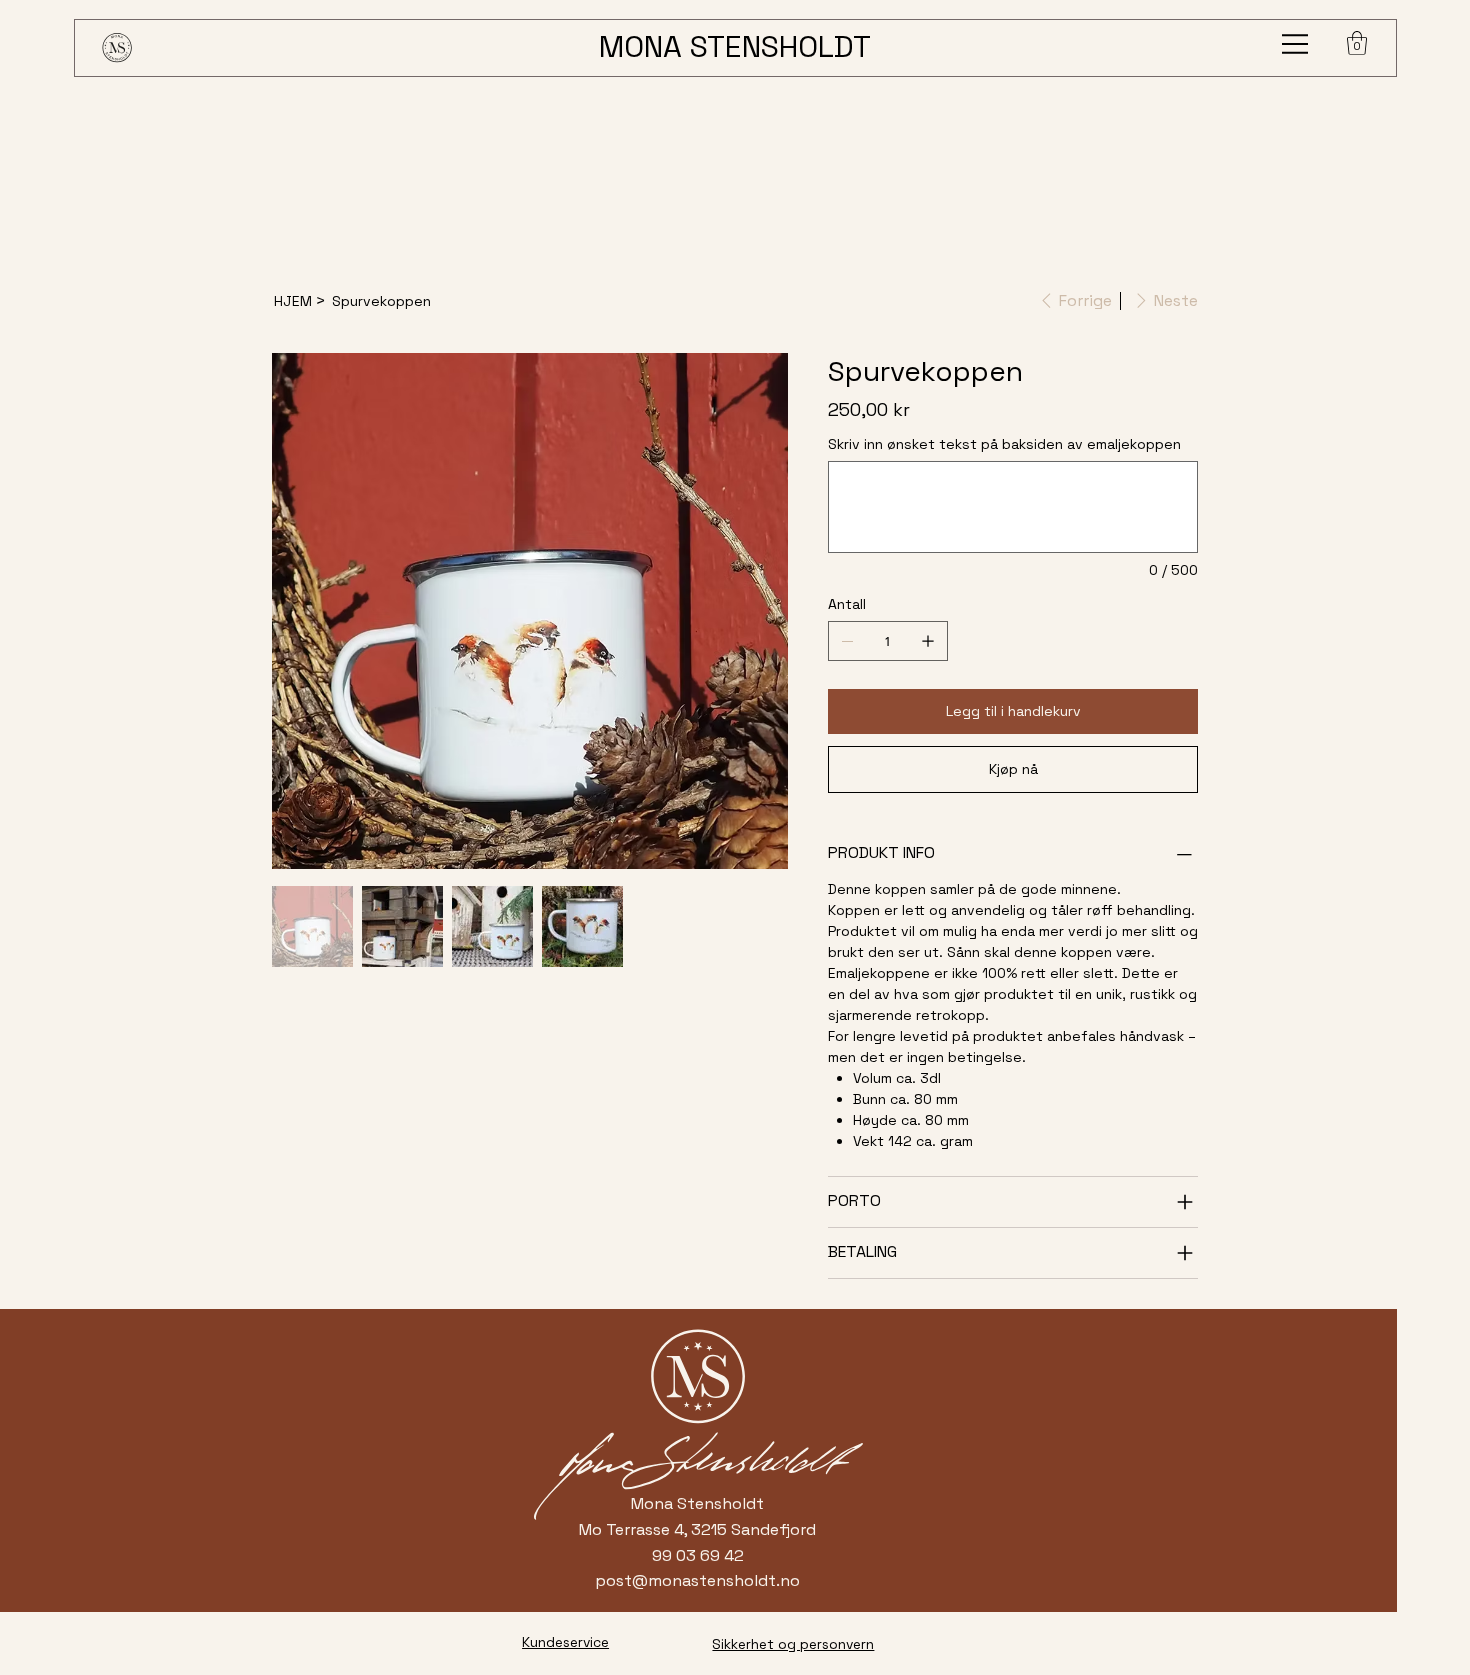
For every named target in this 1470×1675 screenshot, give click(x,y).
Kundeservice (565, 1642)
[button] (1357, 43)
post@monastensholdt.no (697, 1580)
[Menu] (1296, 44)
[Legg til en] (928, 641)
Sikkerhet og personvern (793, 1644)
